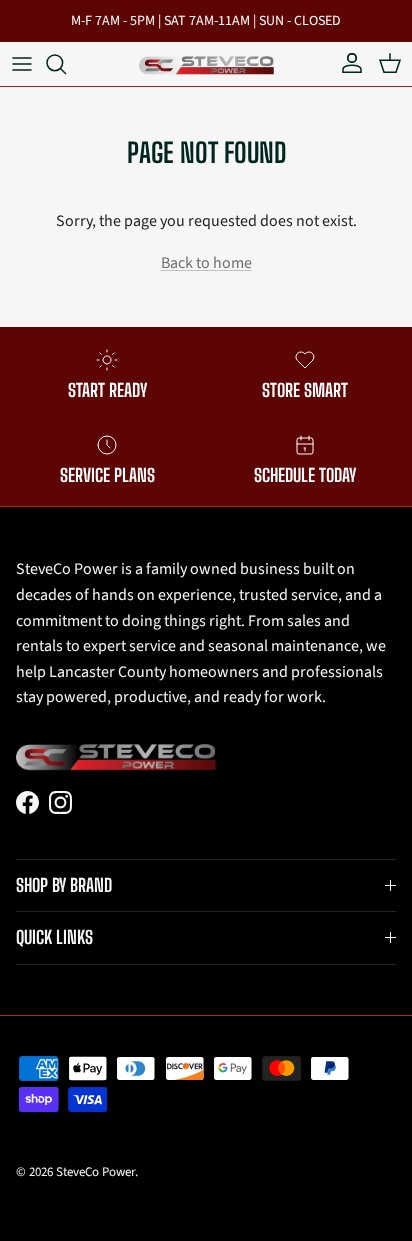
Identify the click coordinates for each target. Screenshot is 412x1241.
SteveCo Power (95, 1172)
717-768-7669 (276, 29)
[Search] (66, 64)
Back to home (206, 263)
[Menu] (22, 64)
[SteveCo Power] (206, 63)
